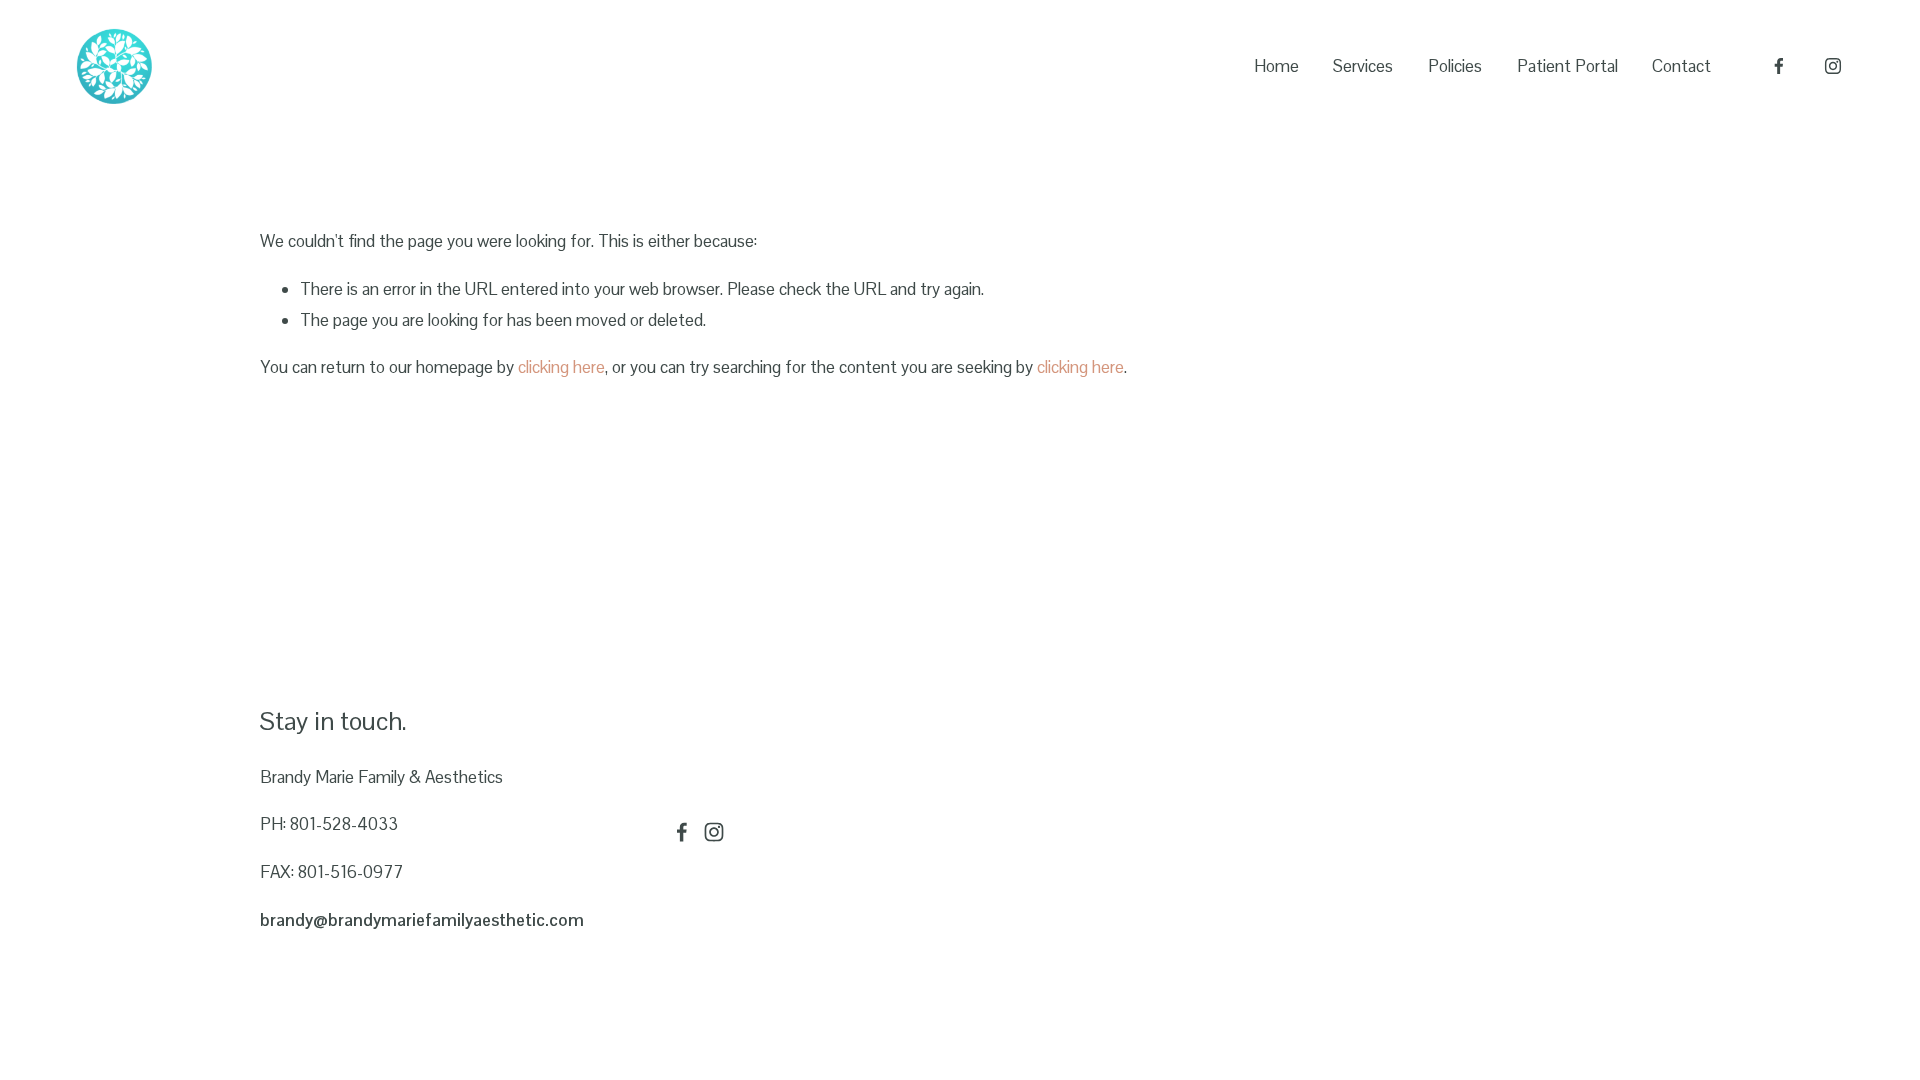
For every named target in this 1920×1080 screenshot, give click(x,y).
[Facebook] (1779, 66)
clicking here (561, 367)
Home (1276, 66)
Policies (1455, 66)
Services (1363, 66)
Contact (1681, 66)
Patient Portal (1567, 66)
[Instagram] (1833, 66)
